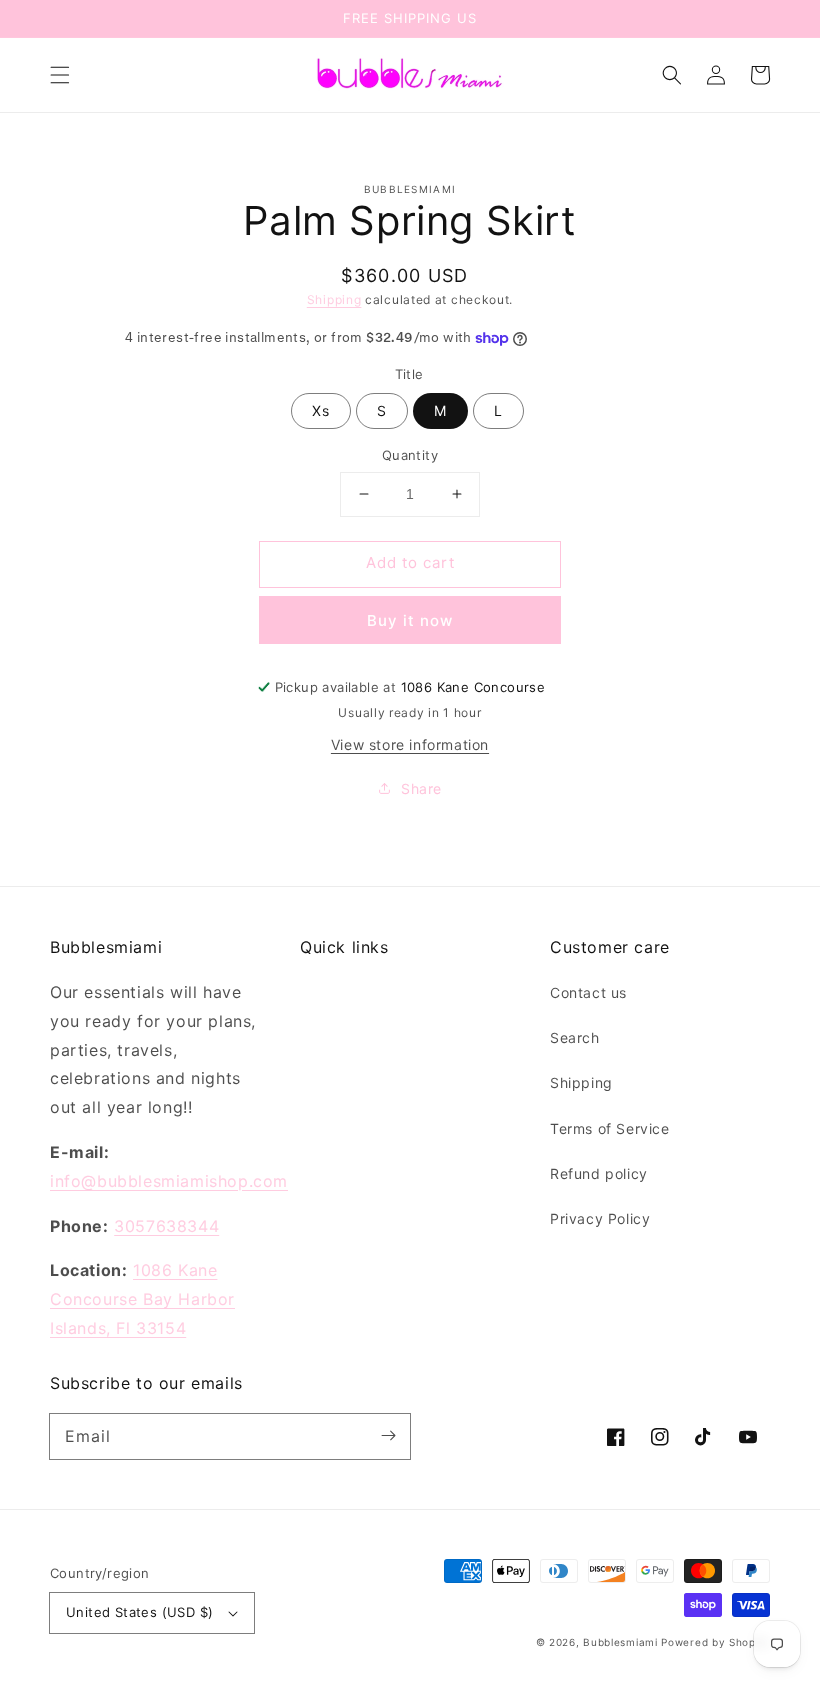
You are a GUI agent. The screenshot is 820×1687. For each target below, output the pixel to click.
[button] (60, 75)
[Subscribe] (388, 1436)
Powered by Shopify (715, 1642)
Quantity (410, 455)
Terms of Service (610, 1128)
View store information (410, 744)
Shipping (334, 299)
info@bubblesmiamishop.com (169, 1181)
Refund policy (599, 1173)
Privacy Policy (600, 1218)
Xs (321, 410)
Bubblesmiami (622, 1642)
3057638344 (166, 1226)
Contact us (588, 992)
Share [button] (421, 788)
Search (575, 1037)
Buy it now (410, 620)
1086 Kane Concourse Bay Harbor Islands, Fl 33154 (142, 1299)
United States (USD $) (139, 1612)
